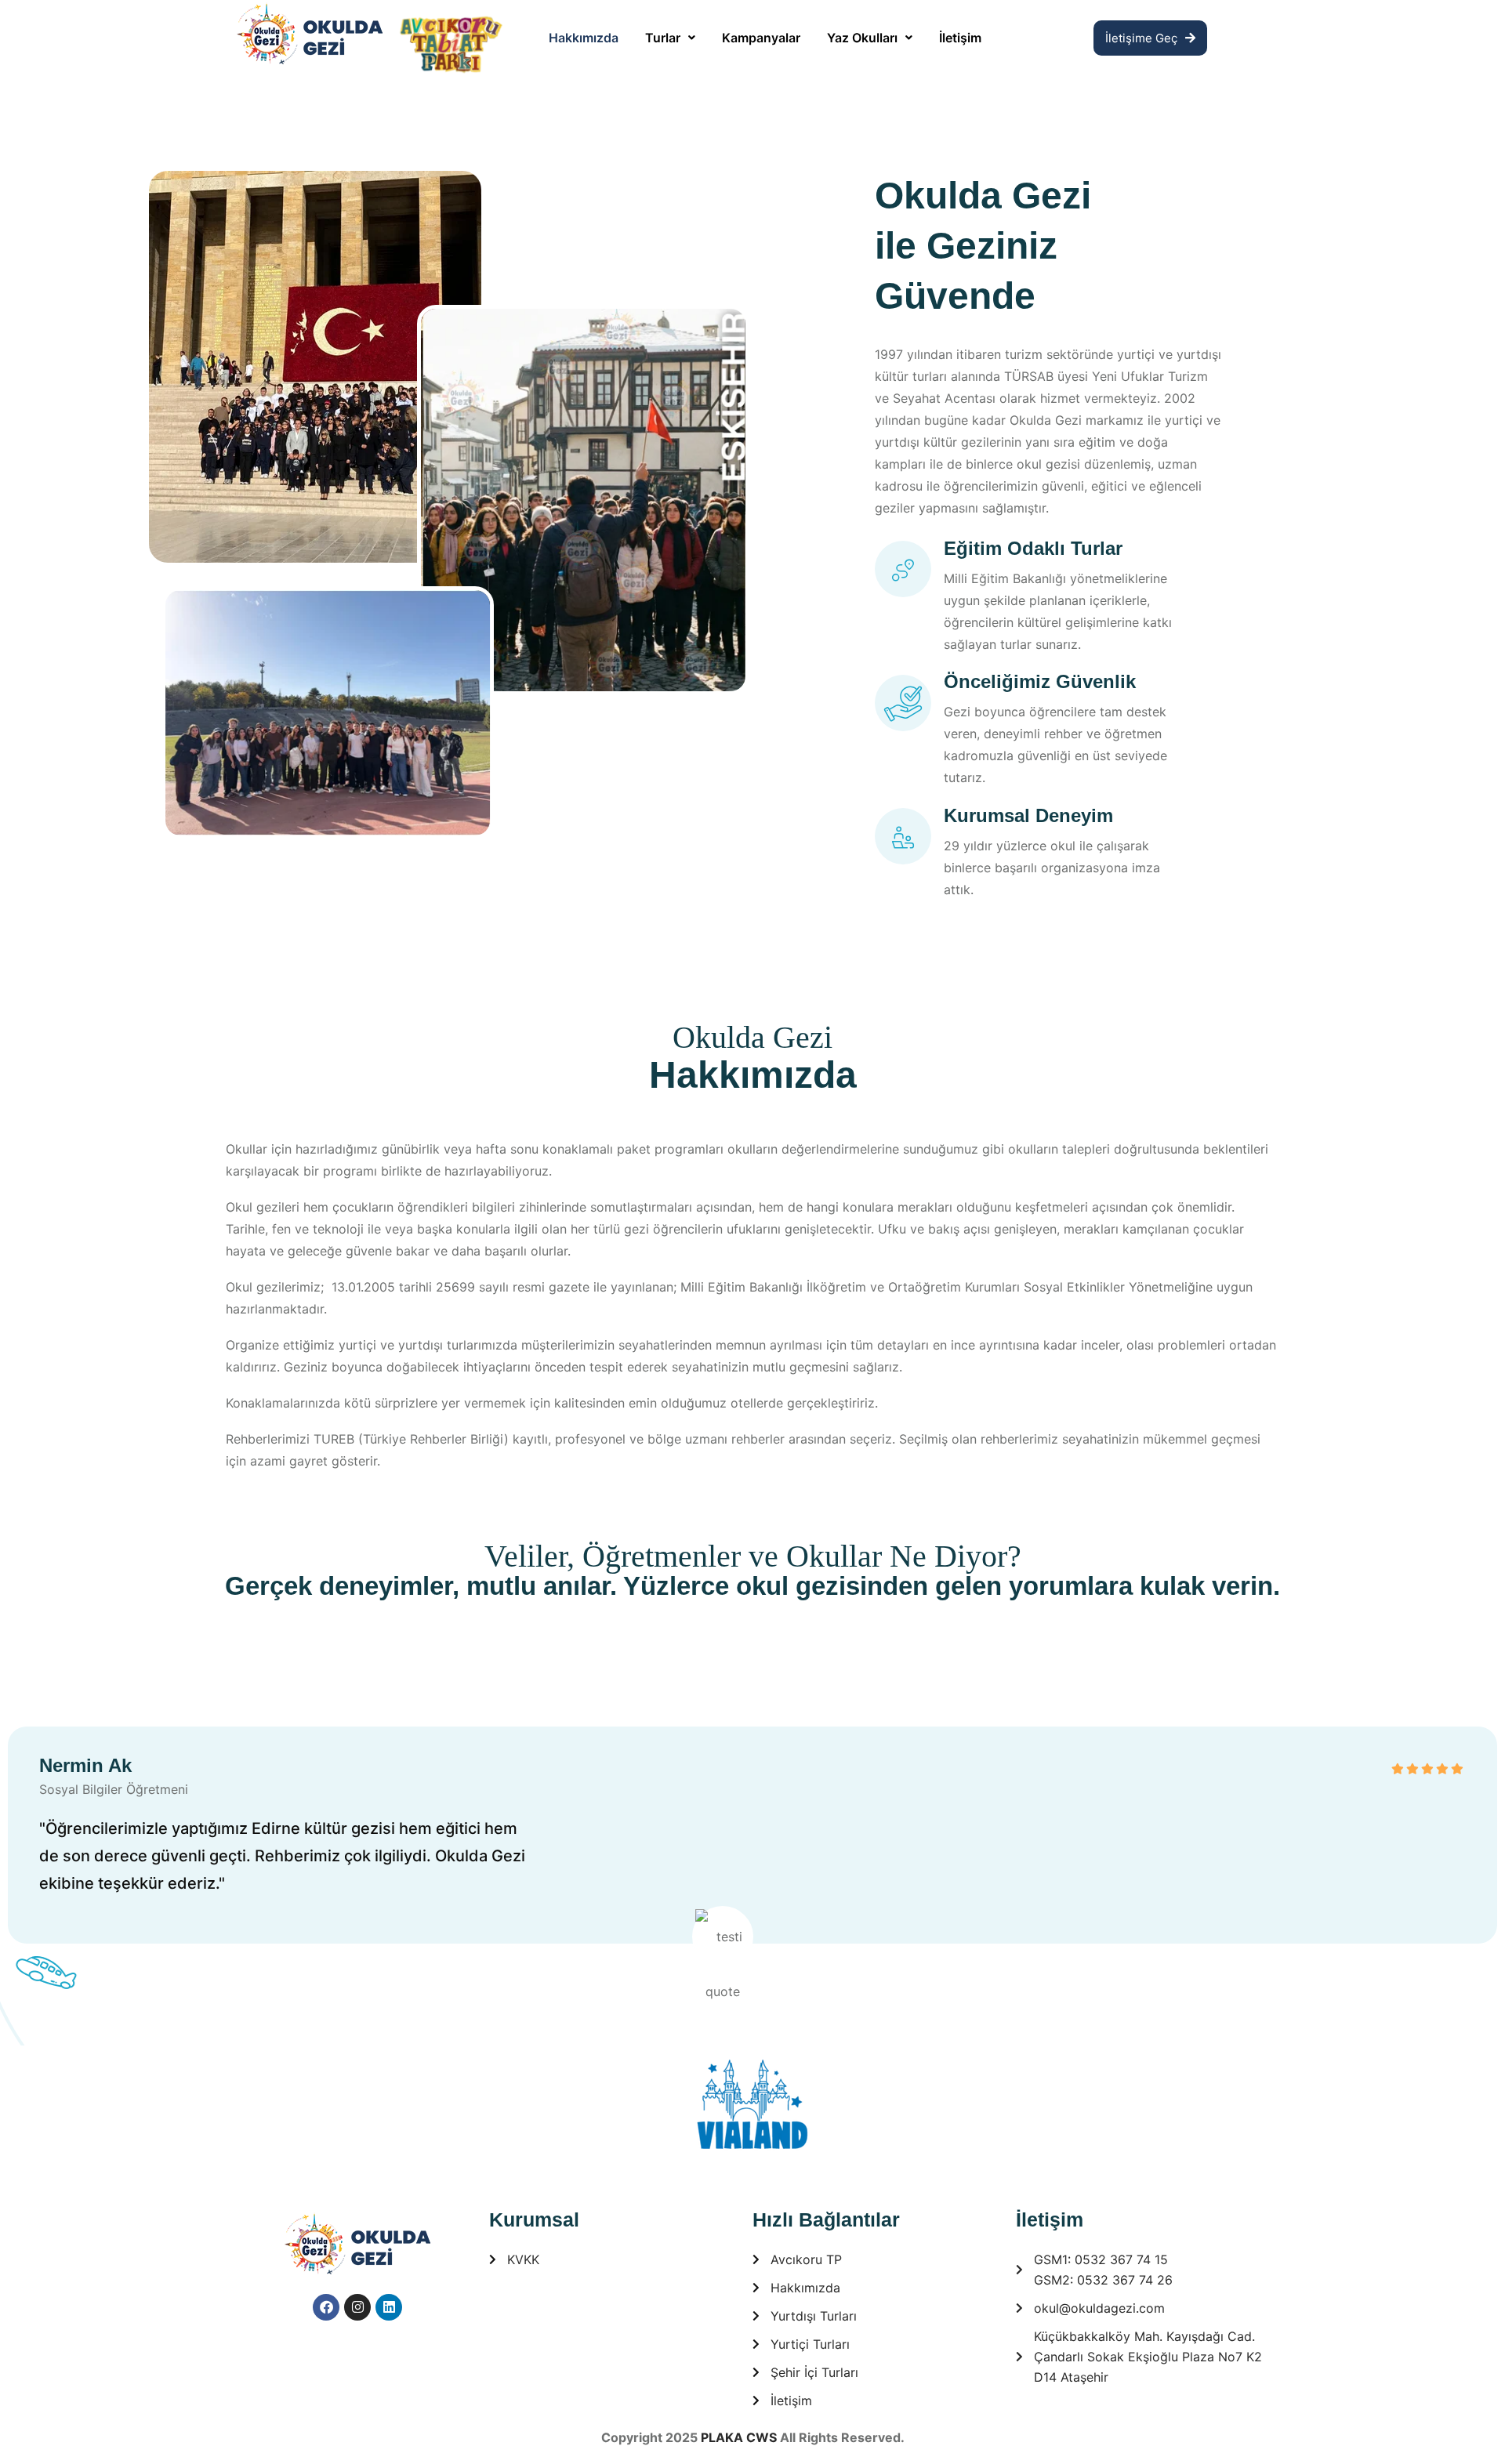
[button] (670, 38)
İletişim (960, 38)
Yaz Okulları (862, 38)
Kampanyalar (761, 38)
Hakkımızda (584, 38)
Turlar (663, 38)
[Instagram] (357, 2307)
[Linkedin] (389, 2307)
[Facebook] (326, 2307)
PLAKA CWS (739, 2437)
